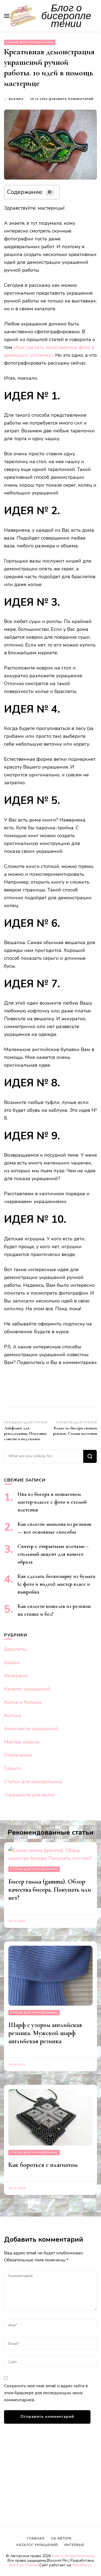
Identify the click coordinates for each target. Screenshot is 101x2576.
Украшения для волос (30, 1795)
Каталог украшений (27, 1689)
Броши (12, 1662)
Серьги (12, 1768)
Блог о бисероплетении (66, 16)
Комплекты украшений (31, 1729)
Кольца (13, 1715)
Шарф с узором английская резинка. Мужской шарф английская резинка (45, 2033)
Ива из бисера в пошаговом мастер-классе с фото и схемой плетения (52, 1502)
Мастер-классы (22, 1742)
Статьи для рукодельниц (30, 42)
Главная (36, 2538)
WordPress (82, 2565)
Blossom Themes (24, 2565)
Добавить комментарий (71, 99)
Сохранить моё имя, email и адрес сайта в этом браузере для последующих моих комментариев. (46, 2393)
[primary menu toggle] (7, 16)
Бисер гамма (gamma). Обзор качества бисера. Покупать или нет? (50, 1890)
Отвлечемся (18, 1755)
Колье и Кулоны (23, 1702)
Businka (16, 99)
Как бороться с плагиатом (43, 2165)
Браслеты (15, 1649)
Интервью (16, 1676)
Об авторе (61, 2538)
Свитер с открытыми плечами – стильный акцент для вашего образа (53, 1554)
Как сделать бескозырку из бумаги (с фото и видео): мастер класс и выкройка (56, 1584)
